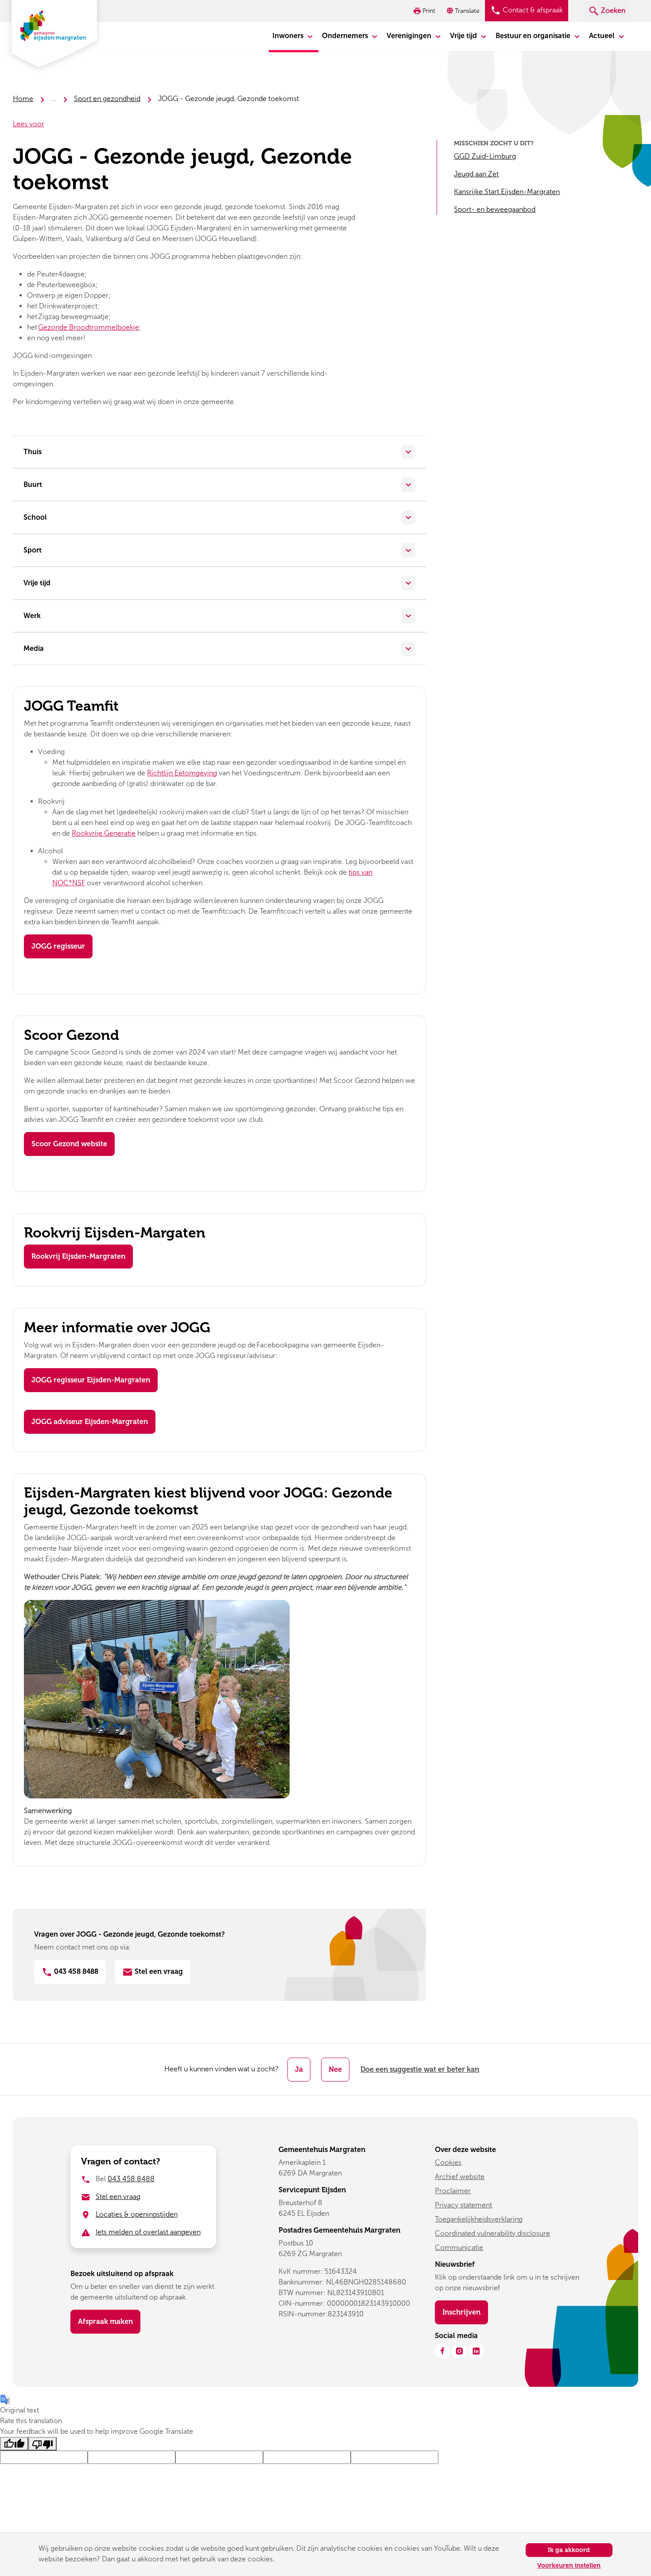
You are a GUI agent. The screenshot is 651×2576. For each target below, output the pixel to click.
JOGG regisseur (58, 946)
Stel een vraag (158, 1971)
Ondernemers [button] (346, 36)
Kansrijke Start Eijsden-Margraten (507, 192)
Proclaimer (453, 2191)
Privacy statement (463, 2205)
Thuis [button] (33, 452)
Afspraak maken (105, 2321)
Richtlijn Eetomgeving (182, 773)
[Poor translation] (43, 2444)
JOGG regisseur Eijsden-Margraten (91, 1380)
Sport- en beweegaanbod (495, 209)
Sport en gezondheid (107, 99)
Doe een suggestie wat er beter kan (420, 2069)
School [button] (35, 517)
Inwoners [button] (289, 36)
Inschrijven (465, 2312)
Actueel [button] (603, 36)
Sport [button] (33, 550)
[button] (464, 11)
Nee (335, 2069)
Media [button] (34, 648)
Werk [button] (32, 616)
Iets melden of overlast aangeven (148, 2232)
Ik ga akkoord (569, 2550)
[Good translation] (14, 2444)
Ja (299, 2069)
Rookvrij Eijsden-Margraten (78, 1256)
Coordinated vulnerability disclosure (492, 2233)
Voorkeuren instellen (569, 2566)
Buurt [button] (33, 484)
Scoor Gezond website (69, 1144)
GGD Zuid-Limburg (485, 156)
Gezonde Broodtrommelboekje (89, 327)
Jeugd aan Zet (476, 174)
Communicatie (459, 2247)
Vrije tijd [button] (464, 36)
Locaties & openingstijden (137, 2214)
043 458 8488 (75, 1971)
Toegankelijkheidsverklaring (479, 2219)
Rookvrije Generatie (104, 833)
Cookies (448, 2162)
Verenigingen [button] (410, 36)
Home (23, 99)
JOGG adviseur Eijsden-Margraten (90, 1422)
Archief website (460, 2177)
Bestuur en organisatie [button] (534, 36)
